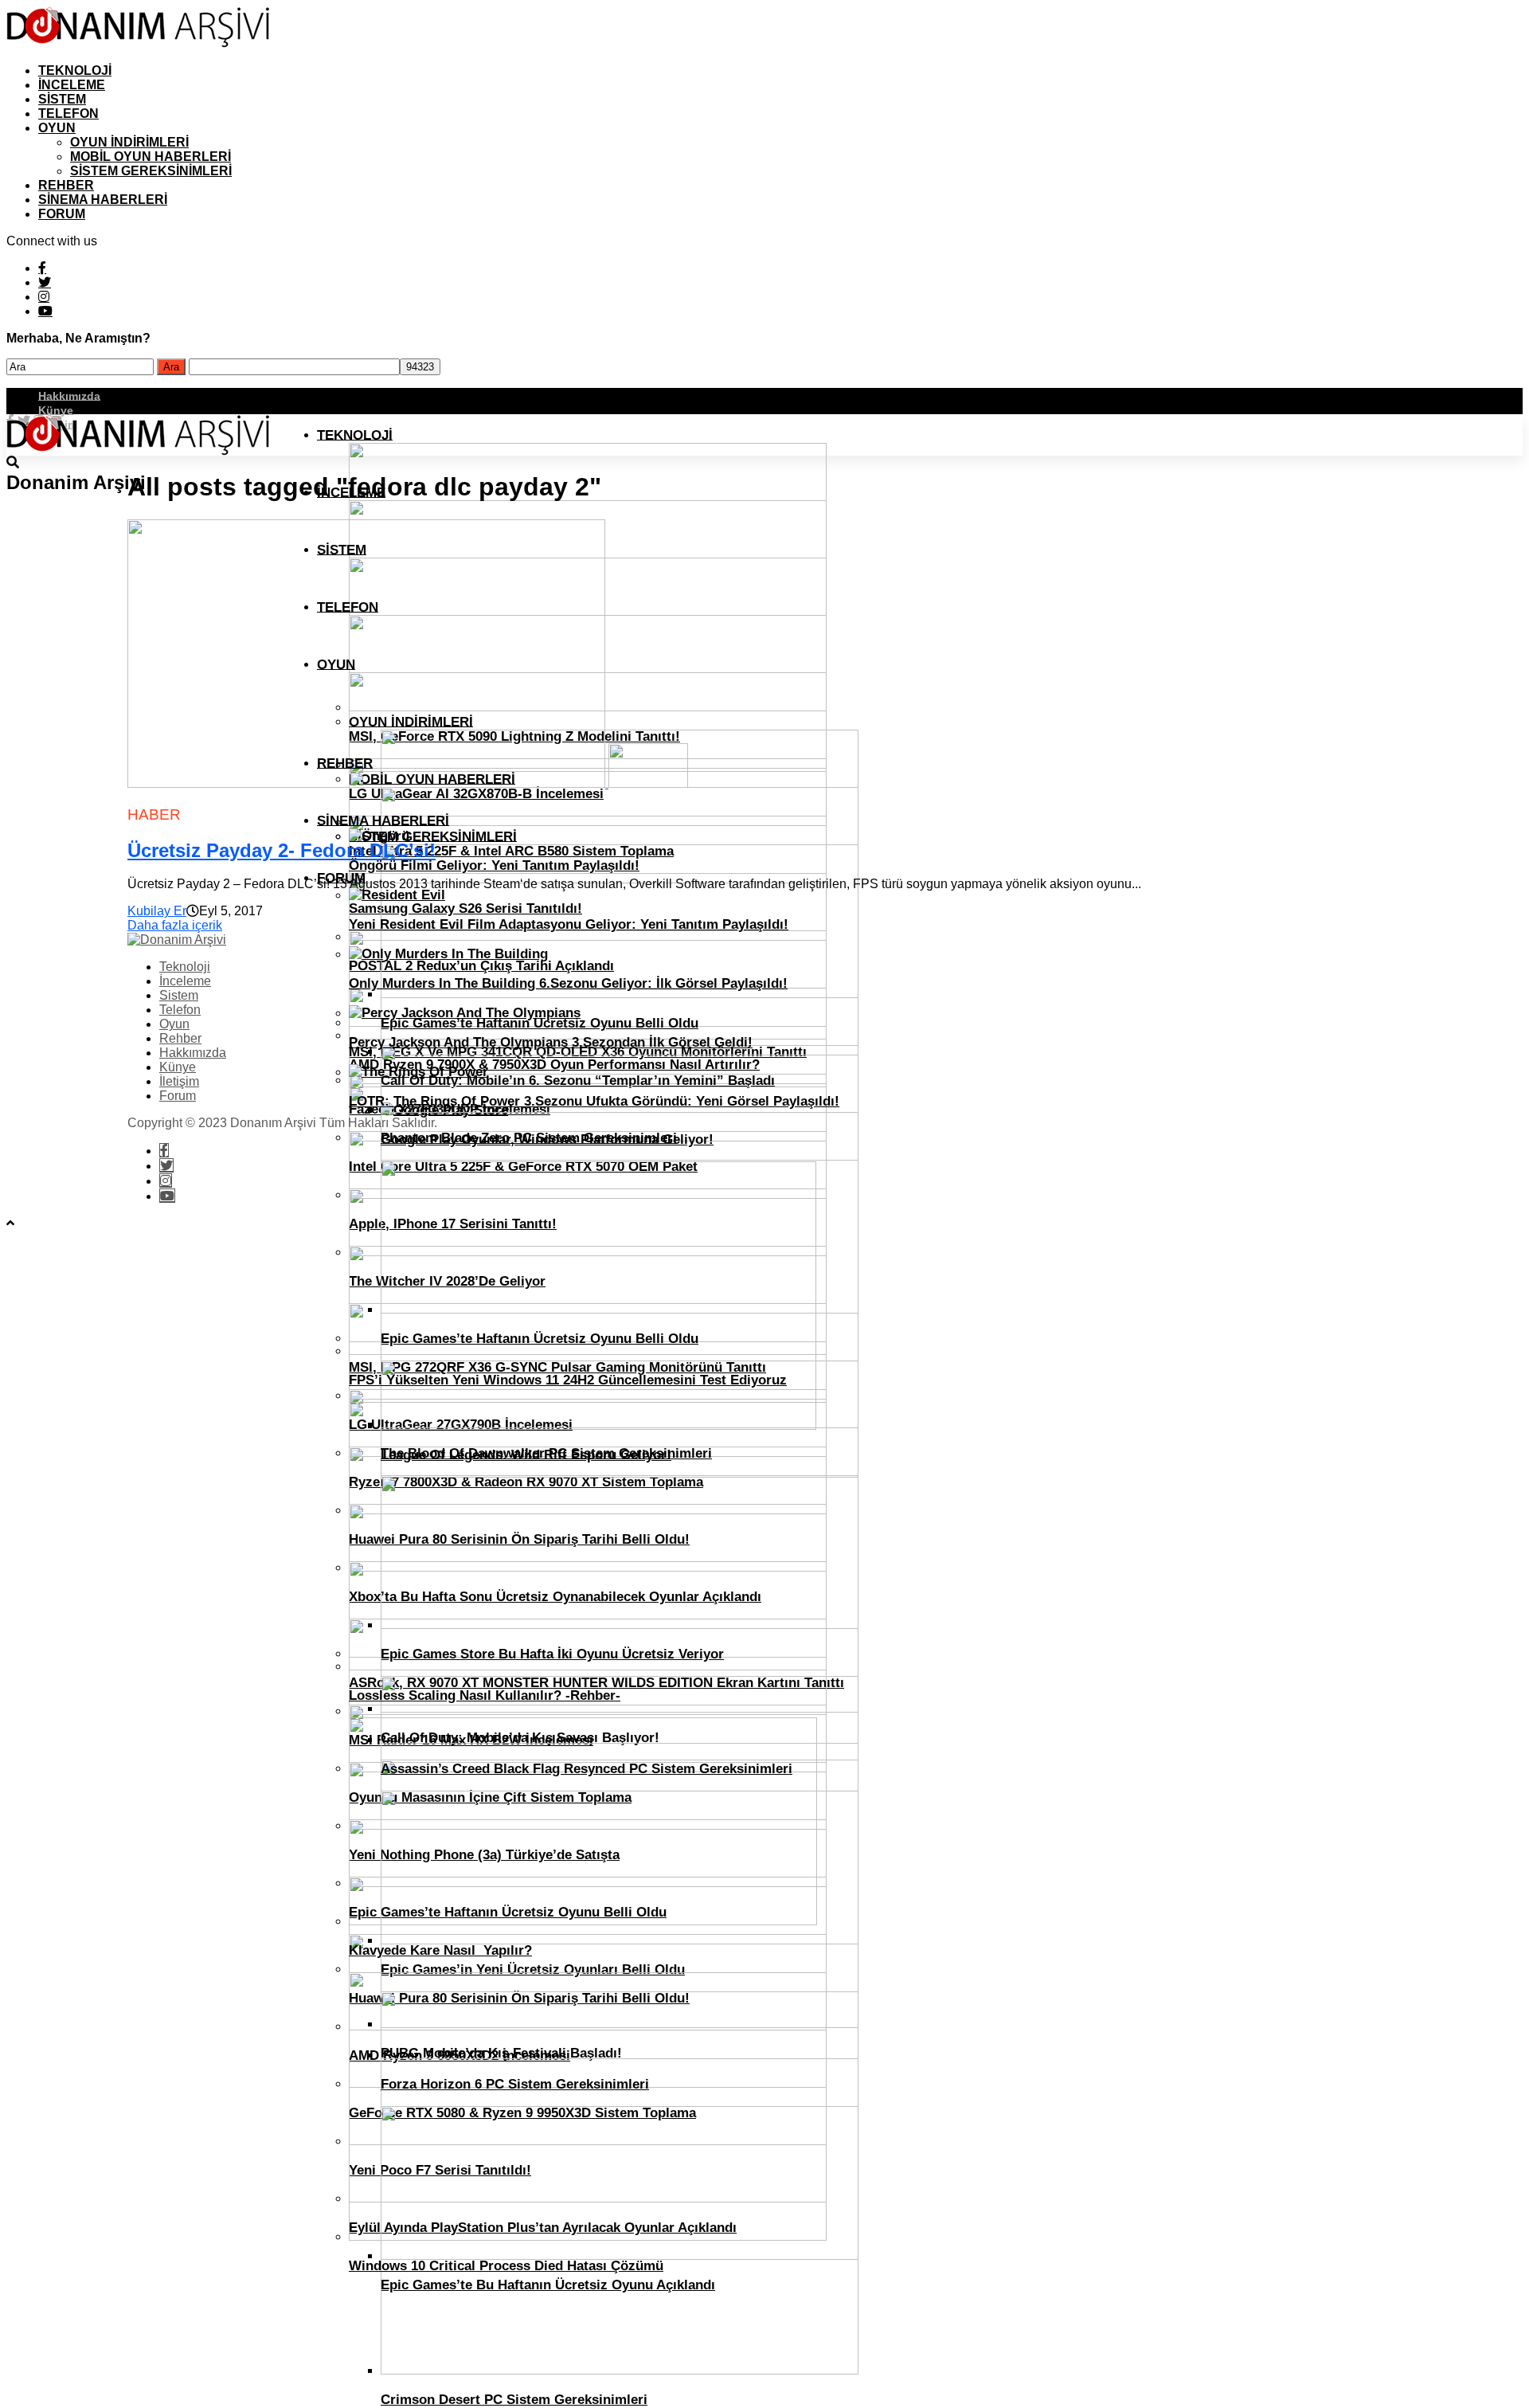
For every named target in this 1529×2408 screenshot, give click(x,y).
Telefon (68, 114)
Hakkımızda (69, 395)
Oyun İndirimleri (129, 142)
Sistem (62, 99)
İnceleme (72, 85)
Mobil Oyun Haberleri (151, 157)
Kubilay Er (157, 911)
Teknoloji (75, 70)
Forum (62, 214)
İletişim (179, 1081)
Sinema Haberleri (103, 200)
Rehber (66, 185)
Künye (56, 409)
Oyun (57, 128)
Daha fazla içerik (175, 925)
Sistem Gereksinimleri (151, 171)
